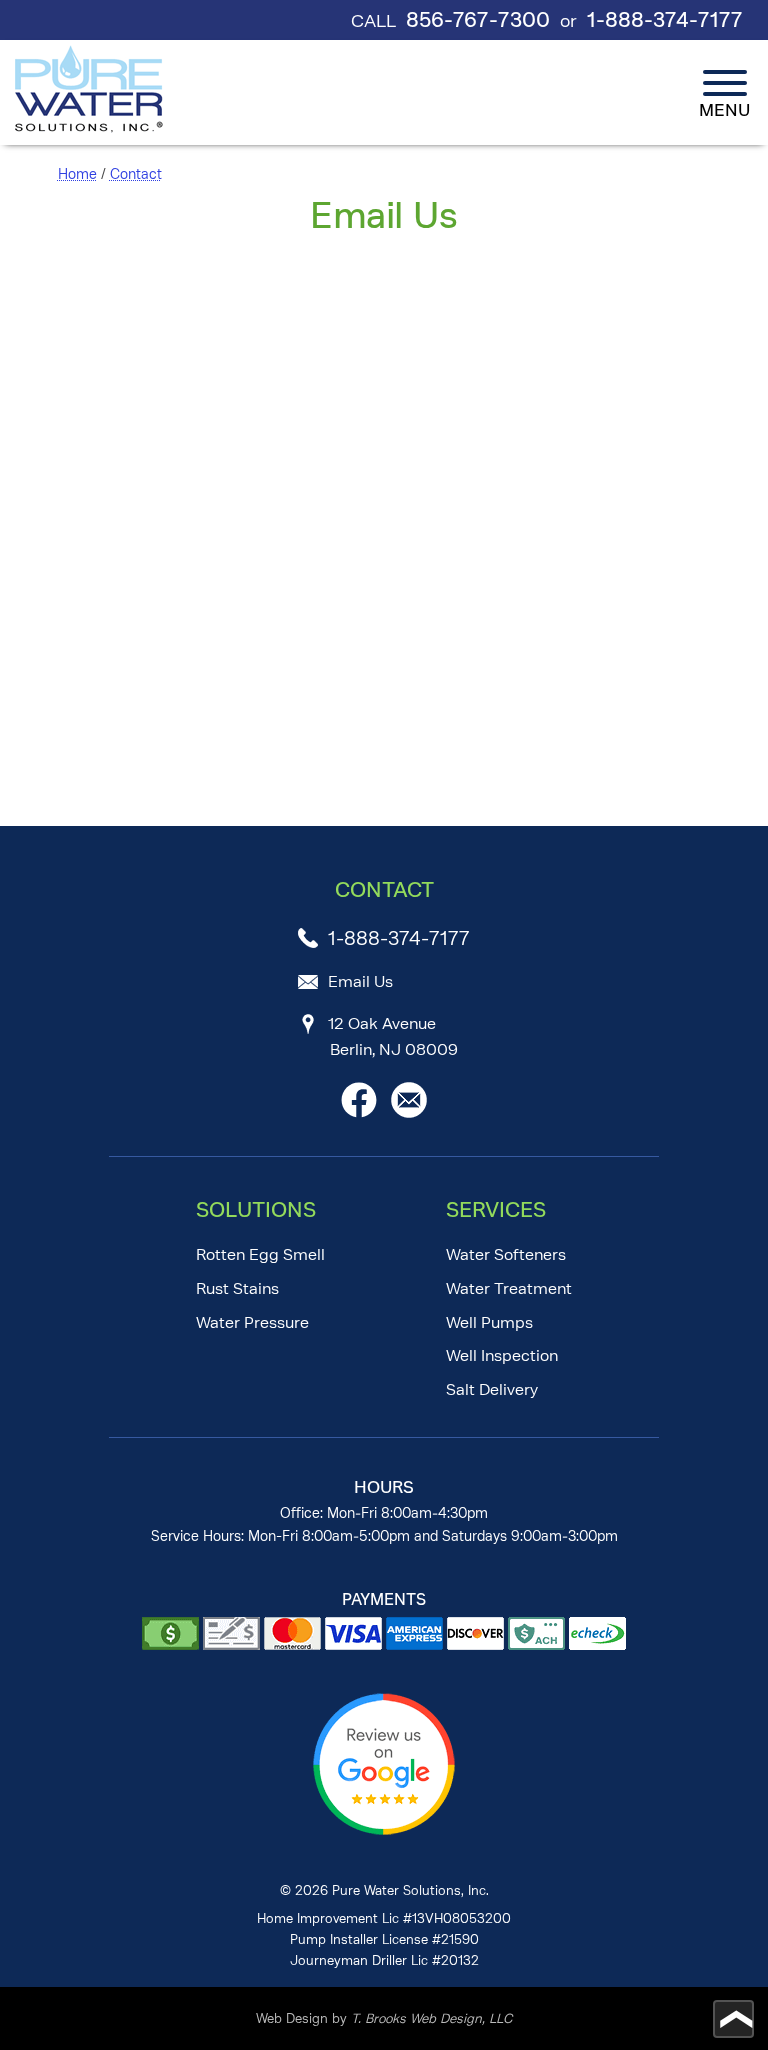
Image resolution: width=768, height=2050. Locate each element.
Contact (136, 174)
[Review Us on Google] (384, 1830)
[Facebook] (359, 1112)
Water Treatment (509, 1288)
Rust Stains (237, 1288)
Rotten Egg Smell (260, 1254)
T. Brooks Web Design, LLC (431, 2018)
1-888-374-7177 (665, 20)
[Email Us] (409, 1112)
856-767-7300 (478, 20)
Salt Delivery (492, 1389)
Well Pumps (489, 1322)
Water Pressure (252, 1322)
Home (77, 174)
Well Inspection (502, 1355)
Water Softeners (506, 1254)
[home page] (90, 89)
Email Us (360, 981)
